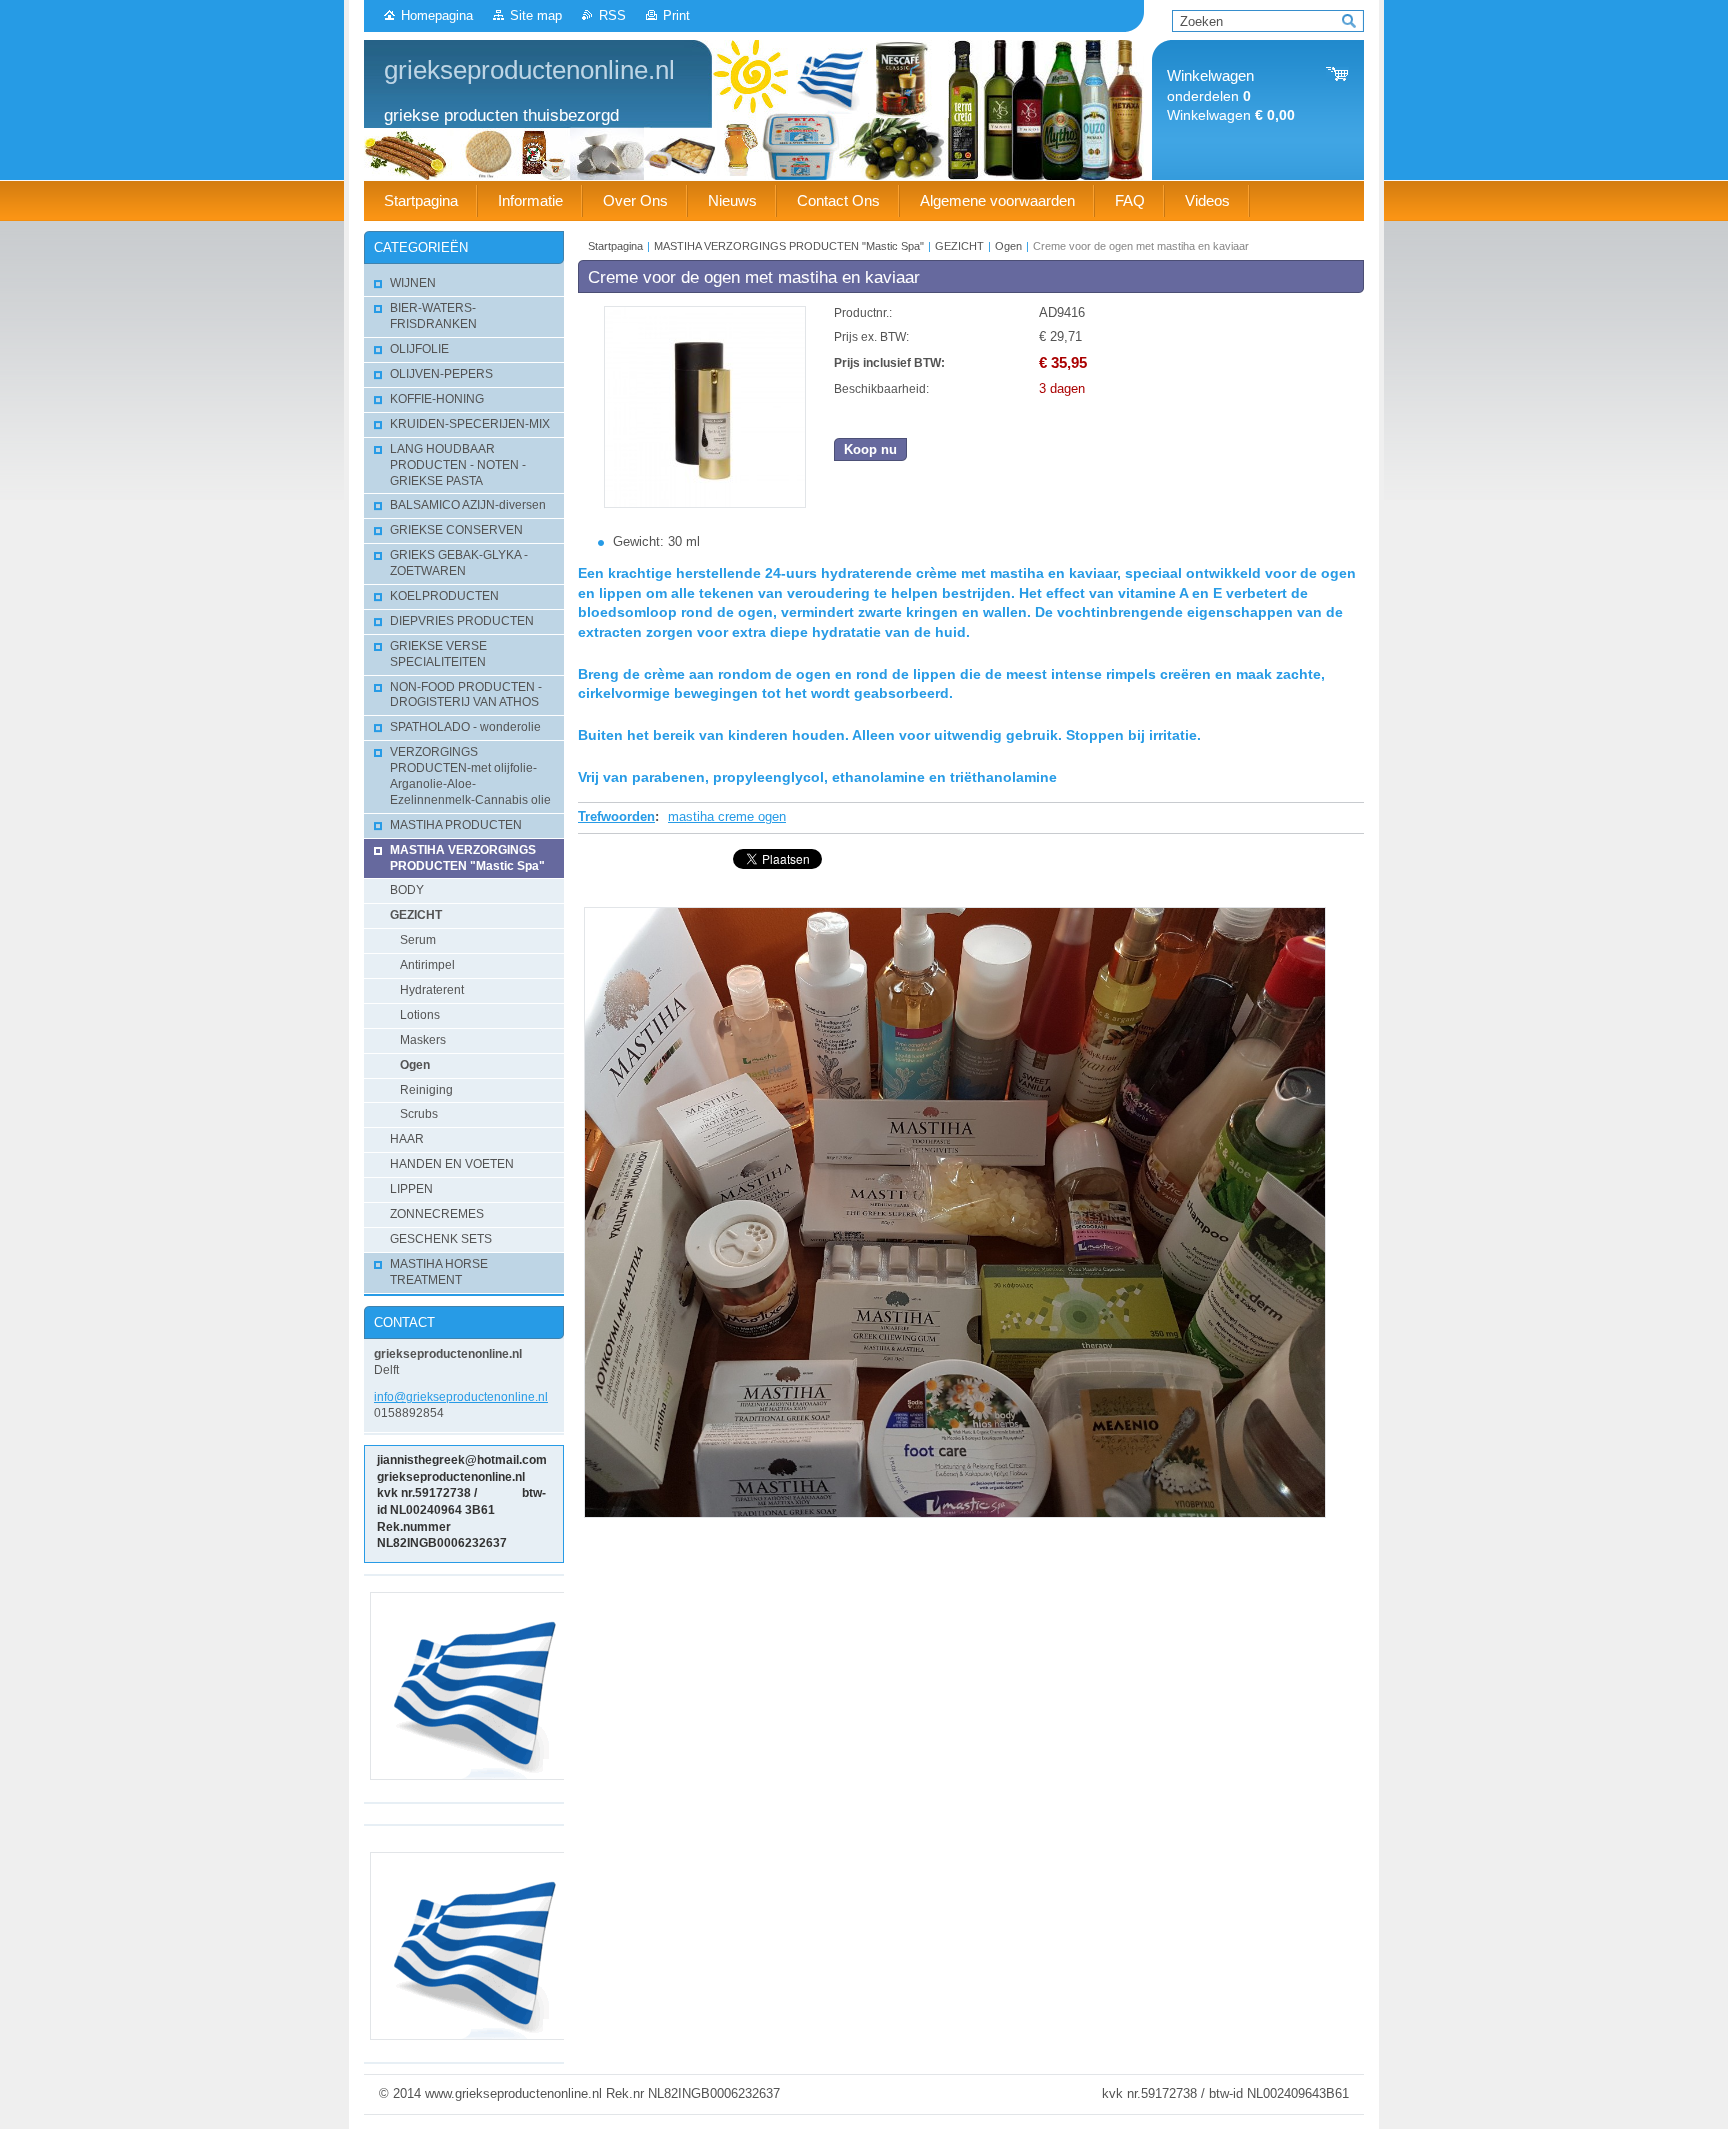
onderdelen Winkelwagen (1231, 95)
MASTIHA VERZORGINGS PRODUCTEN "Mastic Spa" (790, 246)
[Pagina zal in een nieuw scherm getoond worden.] (705, 503)
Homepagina (437, 15)
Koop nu (870, 449)
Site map (536, 15)
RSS (612, 15)
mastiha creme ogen (727, 816)
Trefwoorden (616, 816)
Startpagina (615, 246)
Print (676, 15)
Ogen (1008, 246)
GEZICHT (959, 246)
